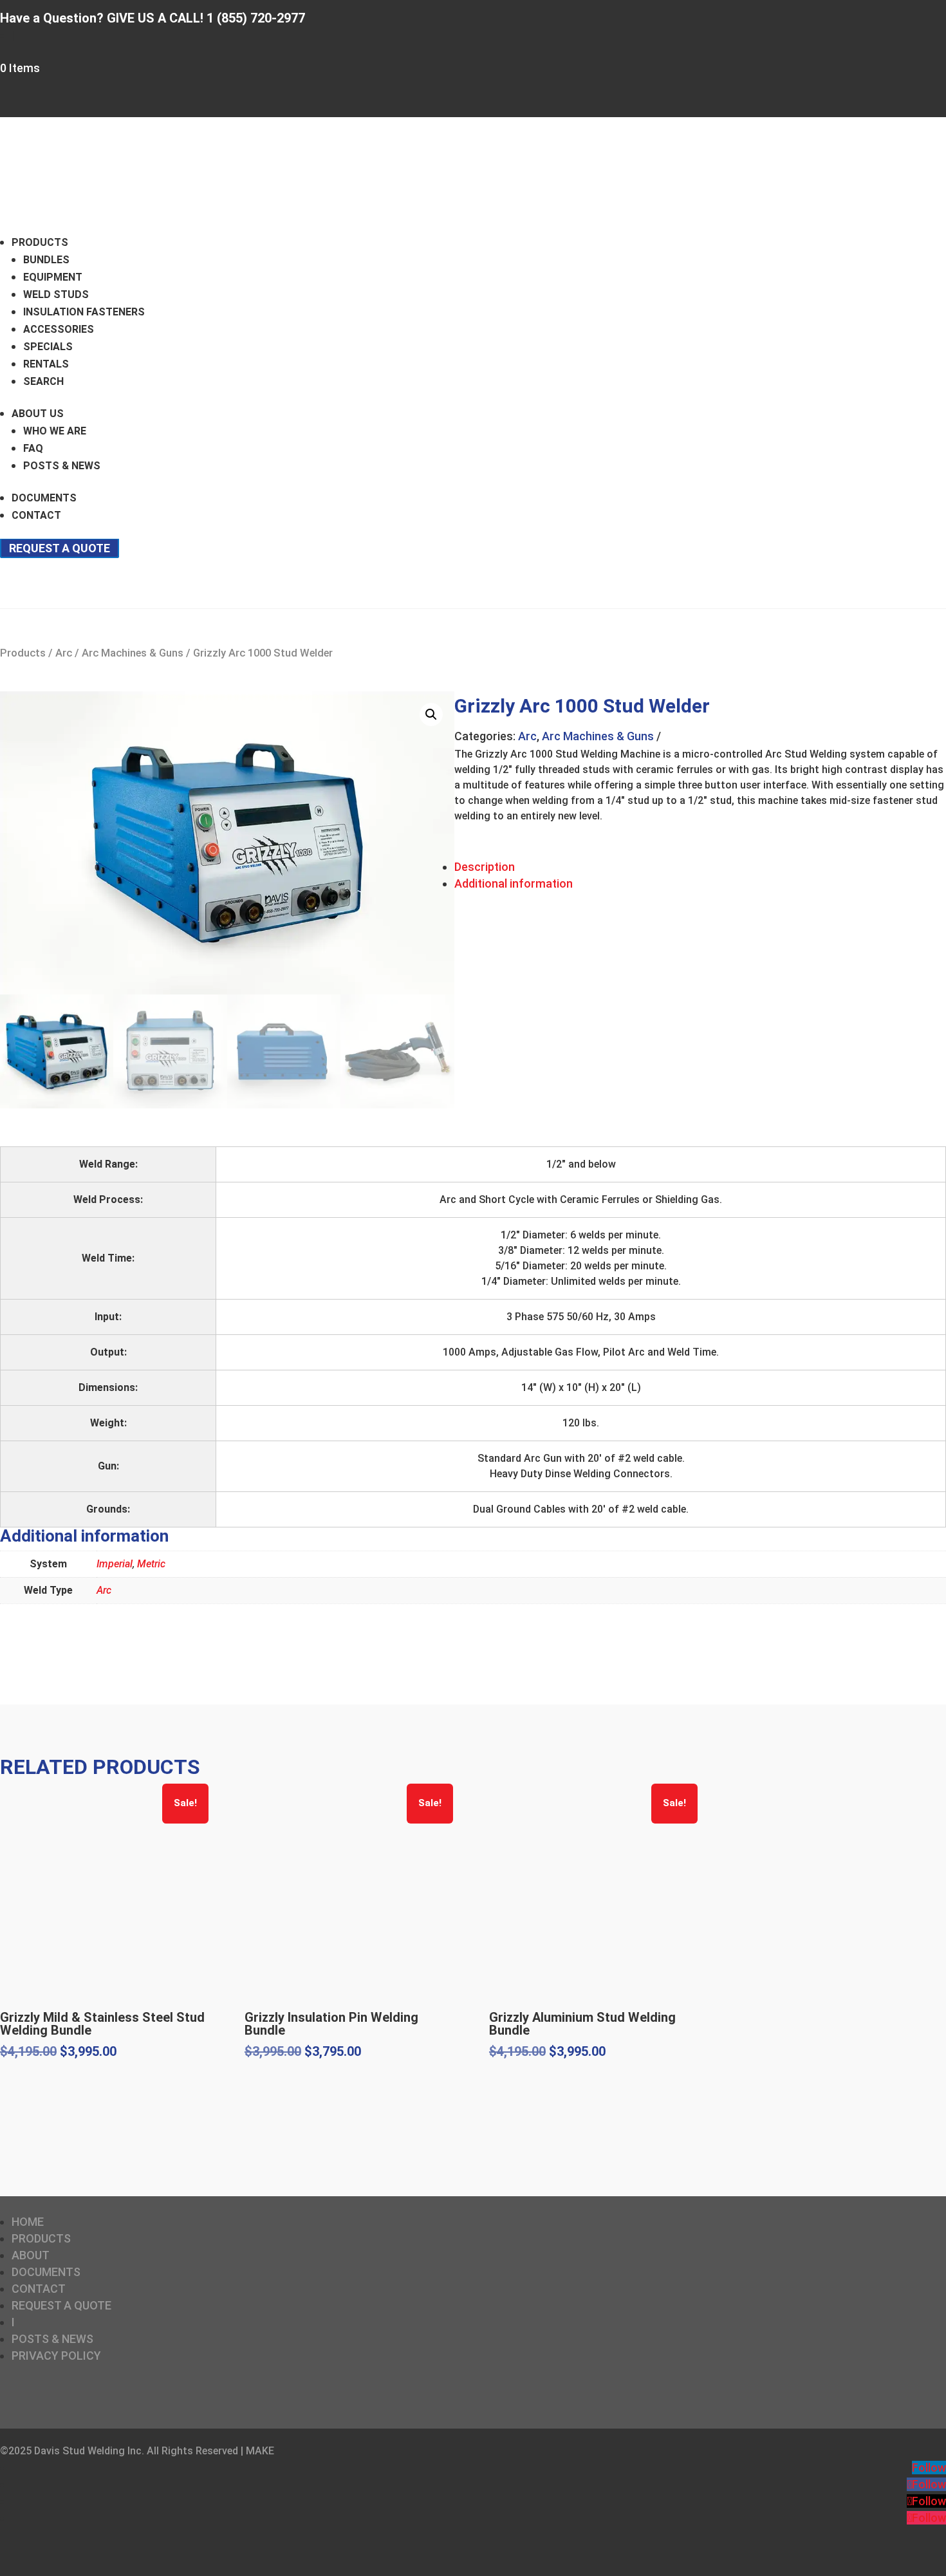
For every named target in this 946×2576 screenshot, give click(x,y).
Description (485, 867)
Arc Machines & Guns (133, 653)
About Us (38, 414)
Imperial (115, 1564)
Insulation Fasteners (84, 312)
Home (28, 2222)
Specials (48, 347)
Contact (36, 515)
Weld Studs (56, 294)
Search (43, 381)
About (31, 2255)
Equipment (53, 277)
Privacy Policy (56, 2356)
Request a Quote (60, 548)
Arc (64, 653)
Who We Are (55, 431)
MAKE (260, 2451)
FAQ (33, 448)
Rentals (46, 364)
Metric (151, 1564)
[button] (431, 714)
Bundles (46, 260)
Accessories (59, 329)
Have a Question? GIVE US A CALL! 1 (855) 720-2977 (153, 18)
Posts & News (62, 466)
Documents (44, 498)
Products (40, 242)
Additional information (514, 883)
